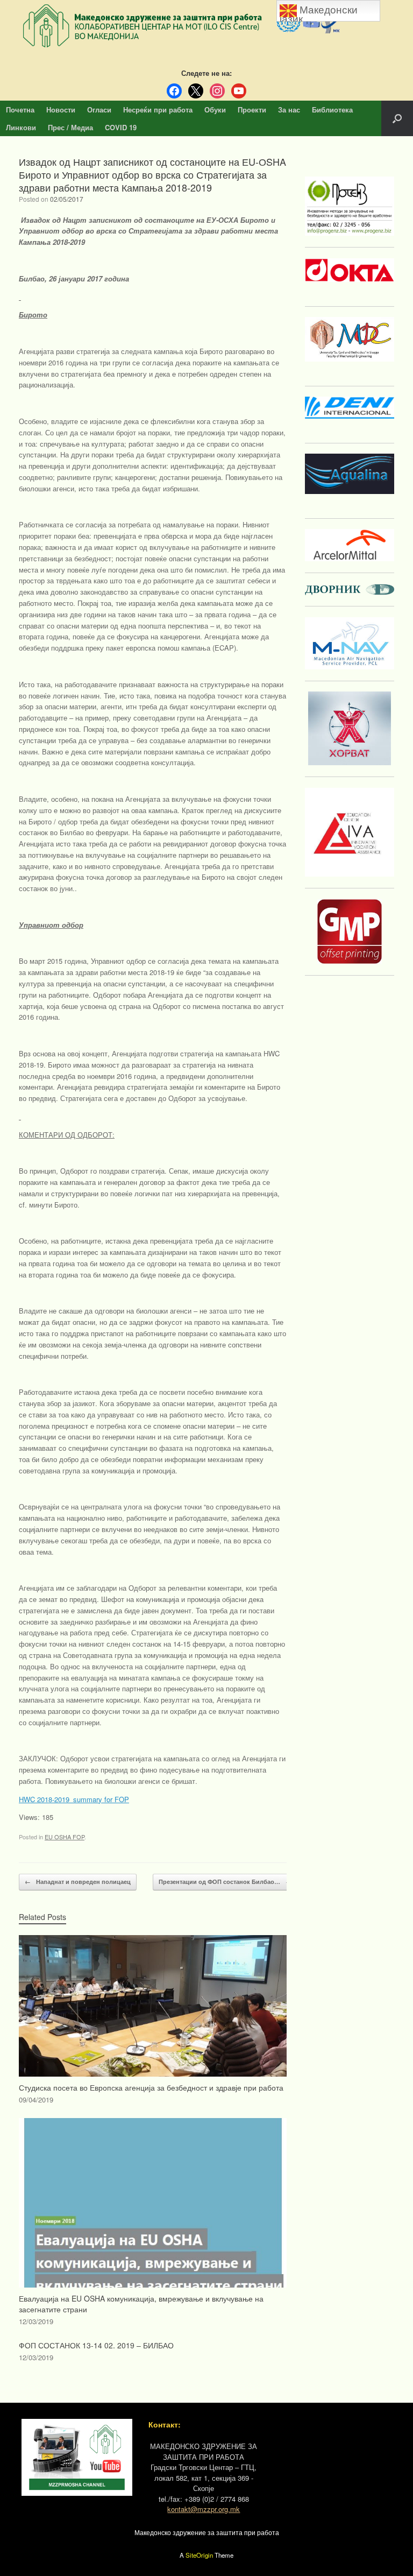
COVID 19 (121, 127)
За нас (289, 110)
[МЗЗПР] (206, 26)
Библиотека (332, 110)
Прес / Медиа (70, 127)
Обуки (215, 110)
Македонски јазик (319, 13)
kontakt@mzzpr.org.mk (204, 2509)
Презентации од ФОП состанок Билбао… (225, 1882)
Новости (61, 110)
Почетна (20, 110)
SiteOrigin (199, 2555)
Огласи (99, 110)
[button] (397, 118)
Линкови (21, 127)
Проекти (252, 110)
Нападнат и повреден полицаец (78, 1882)
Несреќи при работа (158, 110)
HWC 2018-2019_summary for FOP (74, 1799)
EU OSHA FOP (65, 1837)
